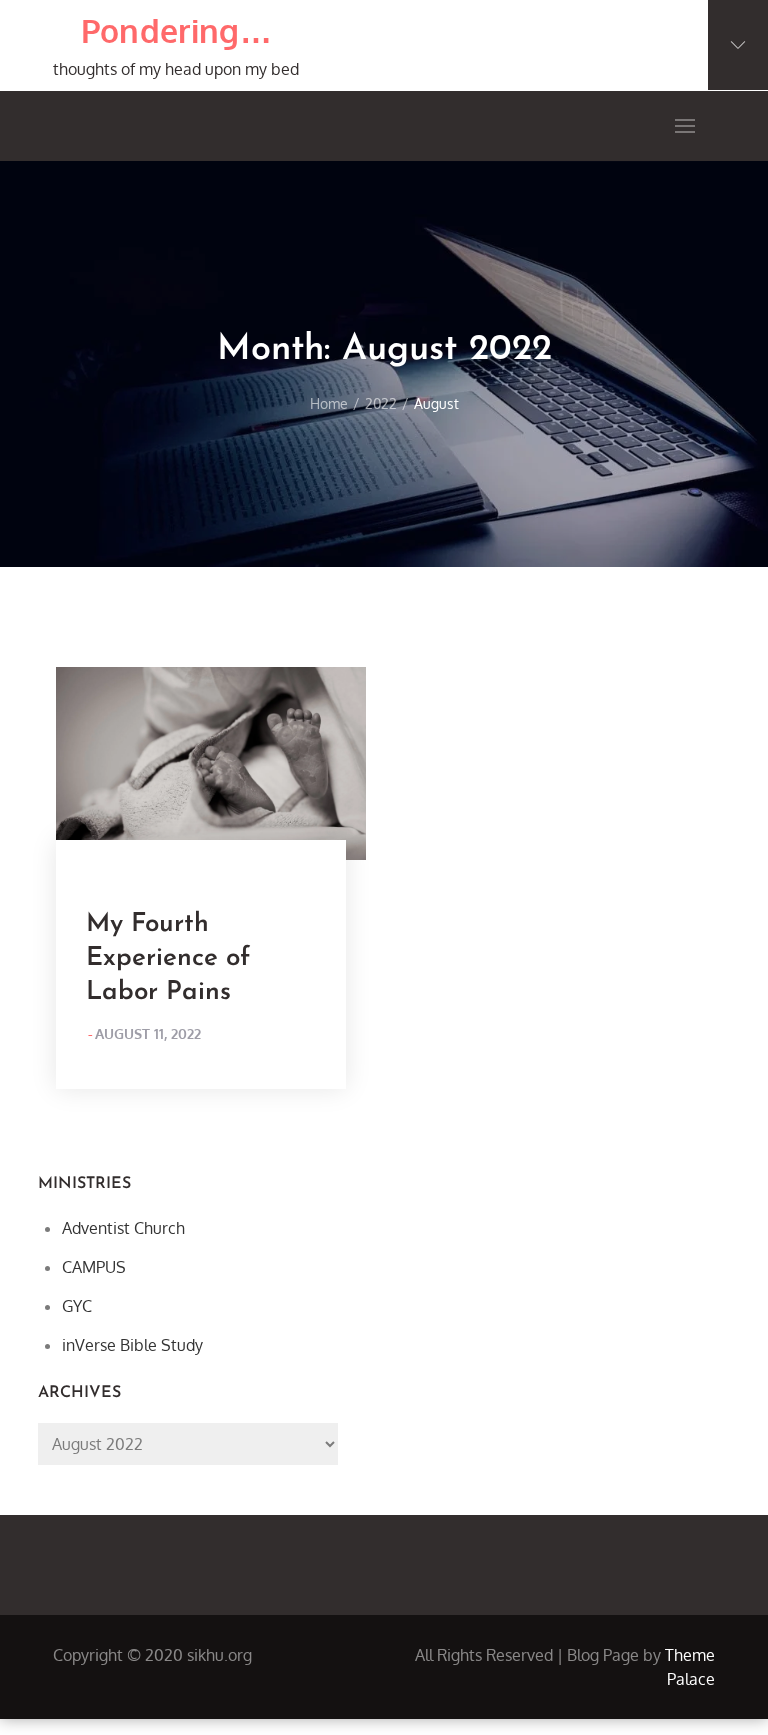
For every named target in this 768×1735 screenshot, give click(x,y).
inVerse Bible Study (132, 1345)
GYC (77, 1306)
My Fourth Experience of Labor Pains (168, 958)
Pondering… (176, 30)
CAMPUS (94, 1267)
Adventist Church (123, 1228)
